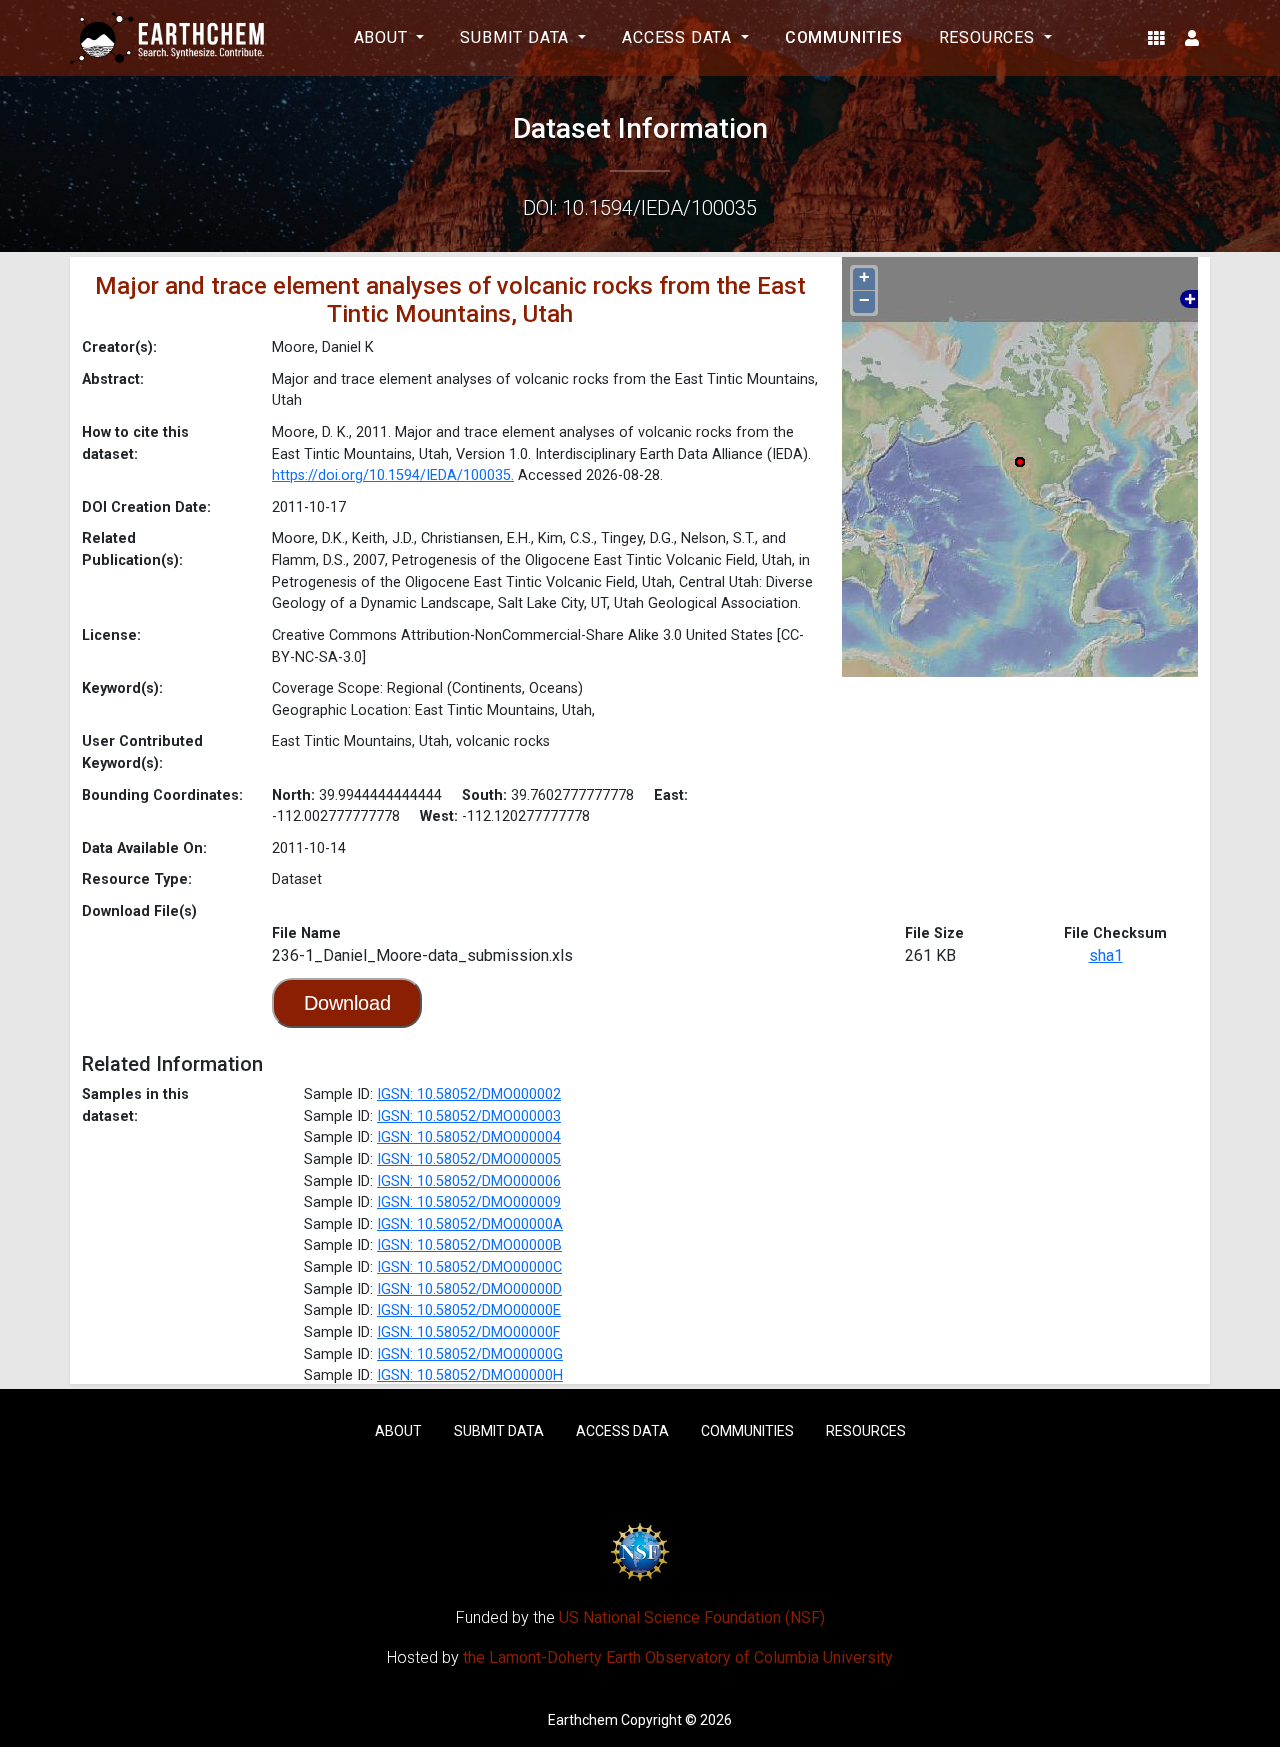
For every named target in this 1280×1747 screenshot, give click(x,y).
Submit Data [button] (517, 37)
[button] (1156, 38)
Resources (866, 1431)
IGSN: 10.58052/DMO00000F (468, 1332)
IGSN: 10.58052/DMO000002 (469, 1094)
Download (347, 1003)
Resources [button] (989, 37)
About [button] (383, 37)
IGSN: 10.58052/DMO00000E (469, 1310)
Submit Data (499, 1431)
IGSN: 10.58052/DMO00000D (469, 1289)
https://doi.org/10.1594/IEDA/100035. (393, 475)
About (398, 1431)
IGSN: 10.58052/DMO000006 (469, 1181)
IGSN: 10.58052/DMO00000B (469, 1245)
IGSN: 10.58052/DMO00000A (470, 1224)
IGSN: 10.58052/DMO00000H (470, 1375)
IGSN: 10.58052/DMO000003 (469, 1116)
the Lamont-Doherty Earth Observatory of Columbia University (678, 1657)
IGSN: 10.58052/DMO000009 (469, 1202)
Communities (844, 37)
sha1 (1106, 955)
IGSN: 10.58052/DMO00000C (469, 1267)
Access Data (622, 1431)
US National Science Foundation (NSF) (692, 1617)
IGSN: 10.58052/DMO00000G (470, 1354)
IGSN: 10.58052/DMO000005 (469, 1159)
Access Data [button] (679, 37)
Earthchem (583, 1720)
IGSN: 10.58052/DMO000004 (469, 1137)
